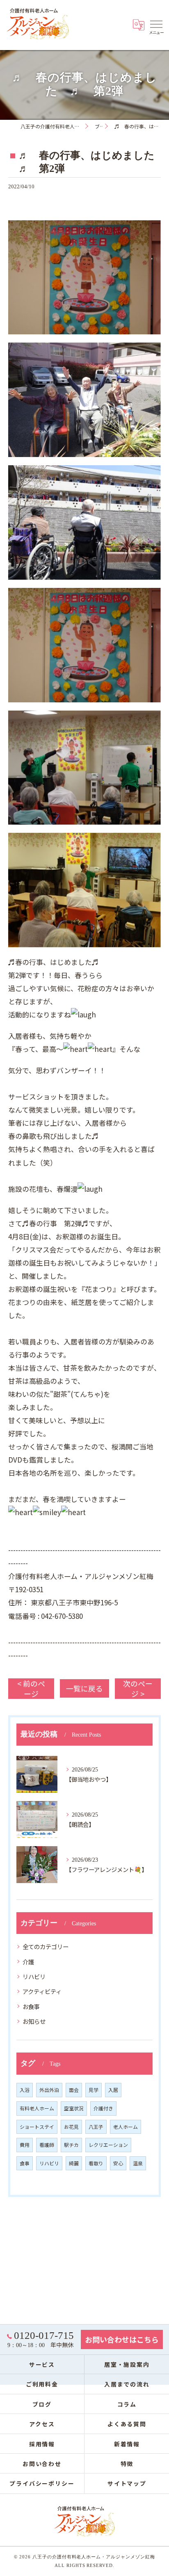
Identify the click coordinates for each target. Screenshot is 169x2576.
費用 (25, 2145)
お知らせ (34, 2021)
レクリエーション (108, 2145)
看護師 (47, 2145)
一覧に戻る (84, 1688)
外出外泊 (49, 2090)
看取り (96, 2163)
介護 (28, 1962)
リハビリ (34, 1976)
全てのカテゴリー (46, 1946)
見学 (94, 2090)
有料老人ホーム (37, 2108)
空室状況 (74, 2108)
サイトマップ (127, 2483)
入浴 (25, 2090)
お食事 (31, 2006)
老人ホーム (126, 2127)
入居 (113, 2090)
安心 (118, 2163)
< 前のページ (31, 1689)
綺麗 (74, 2163)
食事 (25, 2163)
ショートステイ (37, 2127)
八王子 (96, 2127)
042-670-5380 (62, 1616)
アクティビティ (42, 1991)
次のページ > (138, 1689)
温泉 (138, 2163)
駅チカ (71, 2145)
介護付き (103, 2108)
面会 (74, 2090)
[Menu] (156, 24)
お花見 (71, 2127)
